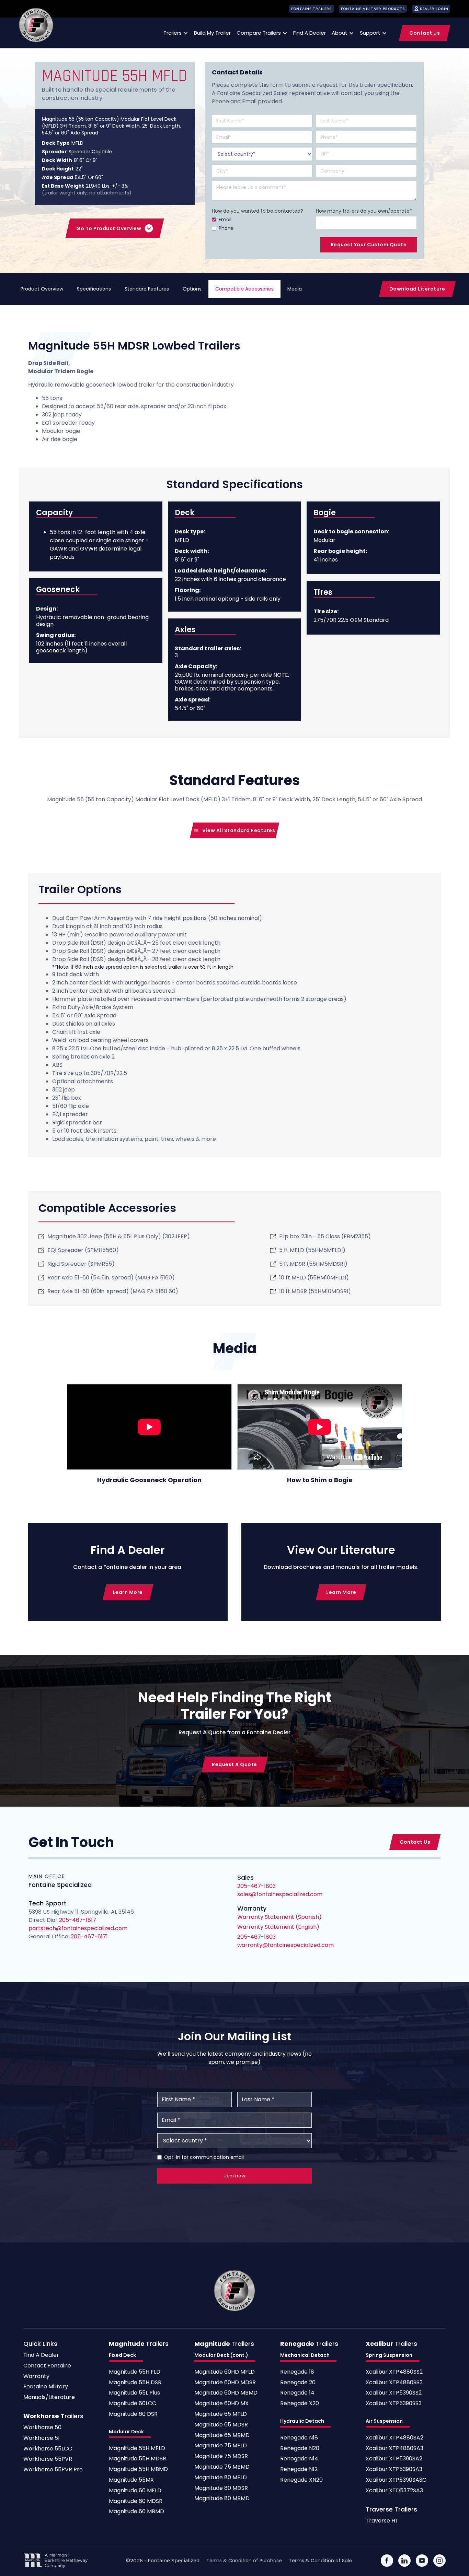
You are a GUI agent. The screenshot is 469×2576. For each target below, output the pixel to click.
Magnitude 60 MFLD (135, 2491)
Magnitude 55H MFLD (137, 2449)
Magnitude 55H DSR (135, 2383)
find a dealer (310, 33)
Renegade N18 (299, 2438)
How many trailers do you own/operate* (364, 211)
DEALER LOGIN (434, 9)
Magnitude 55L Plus (134, 2393)
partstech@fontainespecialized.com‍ (78, 1928)
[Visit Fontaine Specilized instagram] (439, 2561)
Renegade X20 (300, 2404)
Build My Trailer (212, 33)
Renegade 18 (297, 2372)
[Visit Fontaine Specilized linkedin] (404, 2561)
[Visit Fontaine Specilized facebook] (387, 2561)
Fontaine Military (46, 2387)
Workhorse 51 (42, 2438)
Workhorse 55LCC (48, 2449)
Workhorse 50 (42, 2428)
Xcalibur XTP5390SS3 (394, 2404)
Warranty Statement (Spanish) (279, 1917)
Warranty (36, 2377)
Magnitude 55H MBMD (138, 2469)
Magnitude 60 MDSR (136, 2501)
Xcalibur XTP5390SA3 (394, 2469)
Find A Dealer (41, 2355)
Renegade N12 (299, 2469)
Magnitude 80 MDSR (221, 2488)
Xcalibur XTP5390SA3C (396, 2480)
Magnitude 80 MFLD (221, 2478)
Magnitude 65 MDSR (221, 2425)
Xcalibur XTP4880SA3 (394, 2449)
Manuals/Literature (49, 2397)
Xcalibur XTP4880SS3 (394, 2383)
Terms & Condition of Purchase (244, 2561)
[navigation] (36, 25)
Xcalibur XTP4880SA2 (394, 2438)
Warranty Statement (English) (278, 1927)
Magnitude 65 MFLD (221, 2414)
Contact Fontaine (47, 2366)
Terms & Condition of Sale (320, 2561)
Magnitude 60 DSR (133, 2414)
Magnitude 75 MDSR (221, 2456)
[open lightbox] (149, 1427)
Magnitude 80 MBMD (222, 2499)
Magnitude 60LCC (133, 2404)
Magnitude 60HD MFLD (225, 2372)
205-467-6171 (89, 1936)
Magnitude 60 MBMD (136, 2512)
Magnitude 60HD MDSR (225, 2383)
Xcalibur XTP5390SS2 (394, 2393)
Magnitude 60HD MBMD (226, 2393)
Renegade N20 (300, 2449)
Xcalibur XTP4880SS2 (394, 2372)
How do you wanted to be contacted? (258, 211)
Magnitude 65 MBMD (222, 2436)
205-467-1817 (78, 1920)
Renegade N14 (299, 2459)
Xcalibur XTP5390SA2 (394, 2459)
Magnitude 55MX (131, 2480)
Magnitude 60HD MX (221, 2404)
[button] (175, 33)
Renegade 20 (298, 2383)
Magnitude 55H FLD (135, 2372)
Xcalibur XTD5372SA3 (394, 2491)
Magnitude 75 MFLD (221, 2446)
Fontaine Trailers (312, 9)
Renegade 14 (297, 2393)
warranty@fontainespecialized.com (285, 1945)
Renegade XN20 (301, 2480)
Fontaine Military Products (373, 9)
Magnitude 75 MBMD (222, 2467)
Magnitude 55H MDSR (138, 2459)
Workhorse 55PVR (48, 2459)
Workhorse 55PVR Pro (53, 2470)
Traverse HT (382, 2521)
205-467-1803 (256, 1937)
